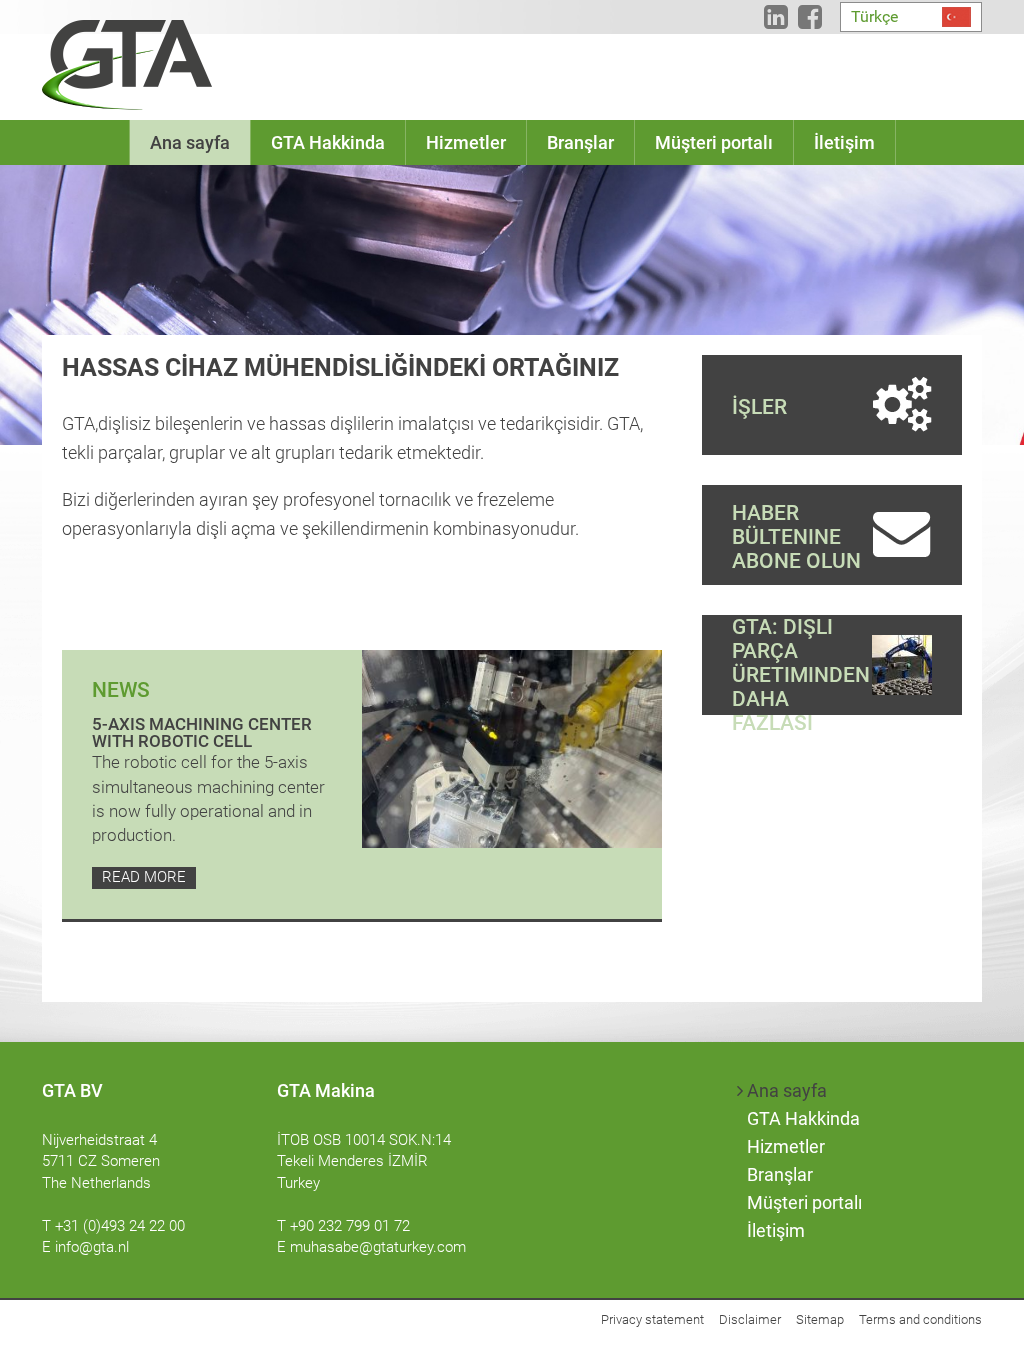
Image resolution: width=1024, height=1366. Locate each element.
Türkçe (874, 16)
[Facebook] (810, 20)
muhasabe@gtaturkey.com (378, 1247)
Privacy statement (652, 1319)
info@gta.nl (92, 1247)
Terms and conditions (920, 1319)
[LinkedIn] (776, 20)
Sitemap (820, 1319)
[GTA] (127, 65)
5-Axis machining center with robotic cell (202, 732)
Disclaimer (750, 1319)
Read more (144, 877)
